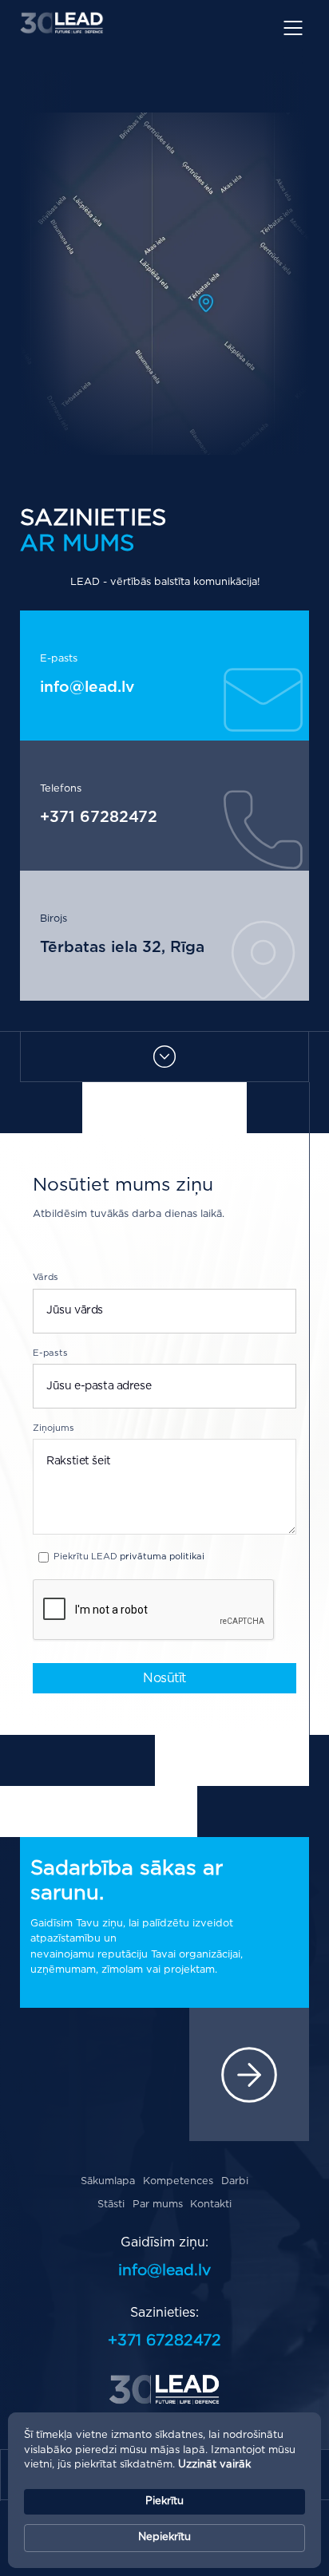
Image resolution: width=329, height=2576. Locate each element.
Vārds (46, 1277)
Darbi (235, 2181)
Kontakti (211, 2205)
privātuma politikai (162, 1557)
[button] (299, 26)
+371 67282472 (99, 818)
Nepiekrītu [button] (164, 2537)
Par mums (158, 2205)
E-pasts (50, 1353)
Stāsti (111, 2205)
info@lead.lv (87, 687)
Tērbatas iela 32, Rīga (122, 948)
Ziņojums (54, 1428)
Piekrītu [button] (164, 2501)
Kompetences (178, 2181)
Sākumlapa (108, 2181)
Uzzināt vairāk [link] (214, 2465)
